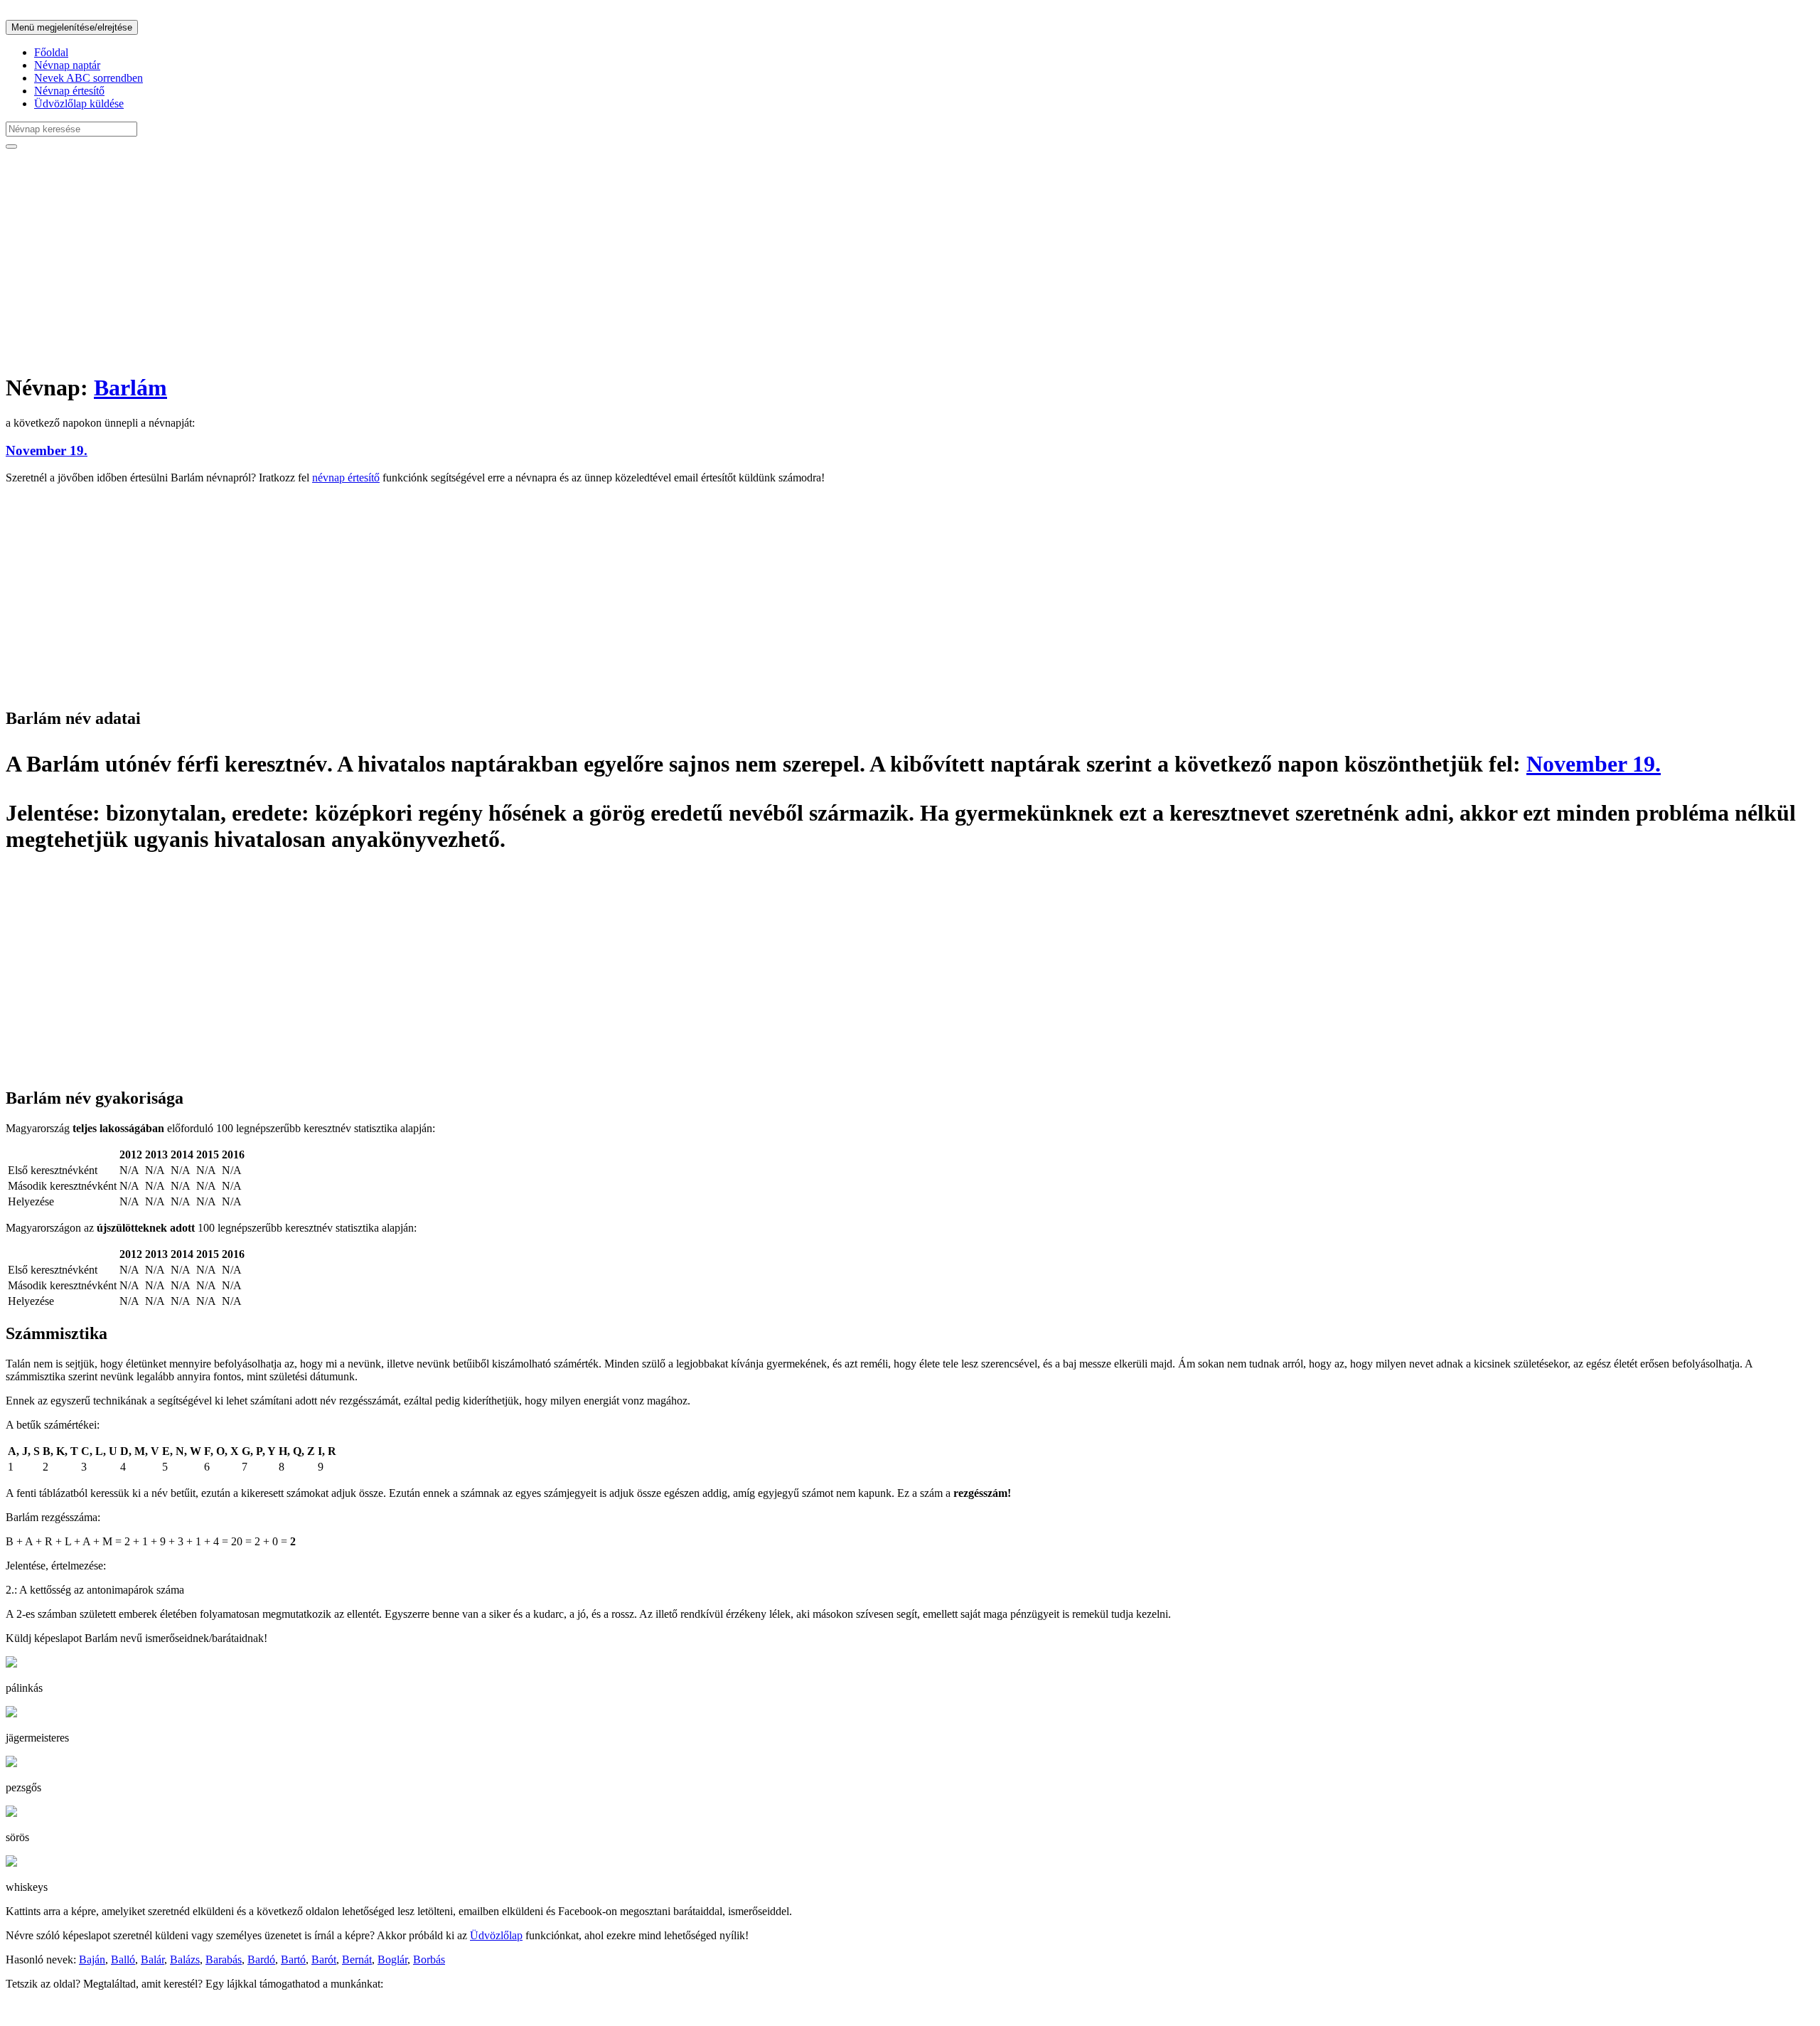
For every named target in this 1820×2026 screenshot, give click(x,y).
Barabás (224, 1960)
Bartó (293, 1960)
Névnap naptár (67, 65)
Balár (152, 1960)
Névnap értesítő (69, 91)
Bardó (261, 1960)
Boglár (392, 1960)
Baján (92, 1960)
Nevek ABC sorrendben (89, 78)
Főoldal (51, 52)
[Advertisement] (432, 260)
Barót (324, 1960)
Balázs (185, 1960)
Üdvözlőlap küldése (79, 103)
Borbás (429, 1960)
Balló (123, 1960)
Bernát (357, 1960)
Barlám (130, 388)
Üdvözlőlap (496, 1935)
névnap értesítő (346, 478)
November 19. (47, 450)
